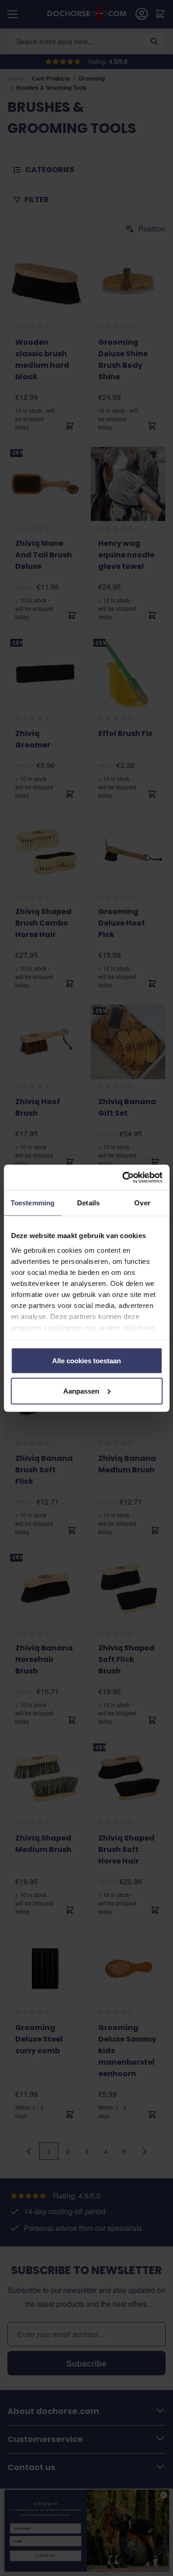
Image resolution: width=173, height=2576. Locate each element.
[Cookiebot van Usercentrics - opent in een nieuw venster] (123, 1177)
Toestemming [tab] (33, 1203)
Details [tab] (88, 1203)
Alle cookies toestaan (86, 1361)
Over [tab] (142, 1203)
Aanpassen (81, 1391)
